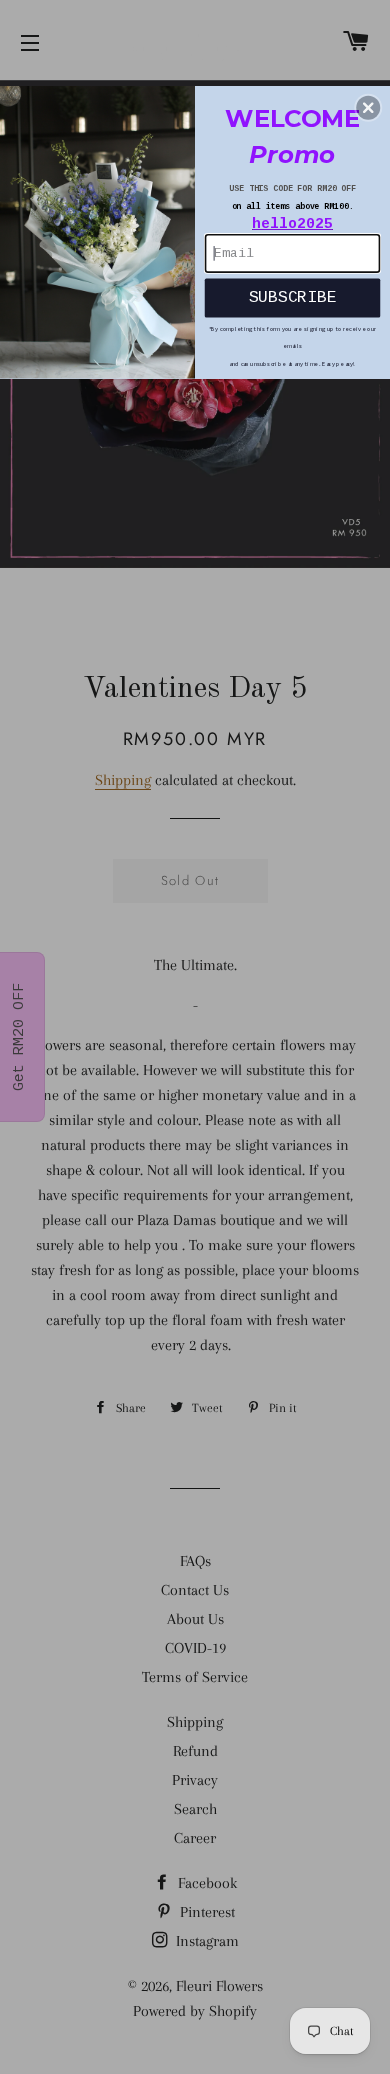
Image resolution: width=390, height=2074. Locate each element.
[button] (368, 108)
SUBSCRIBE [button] (293, 297)
